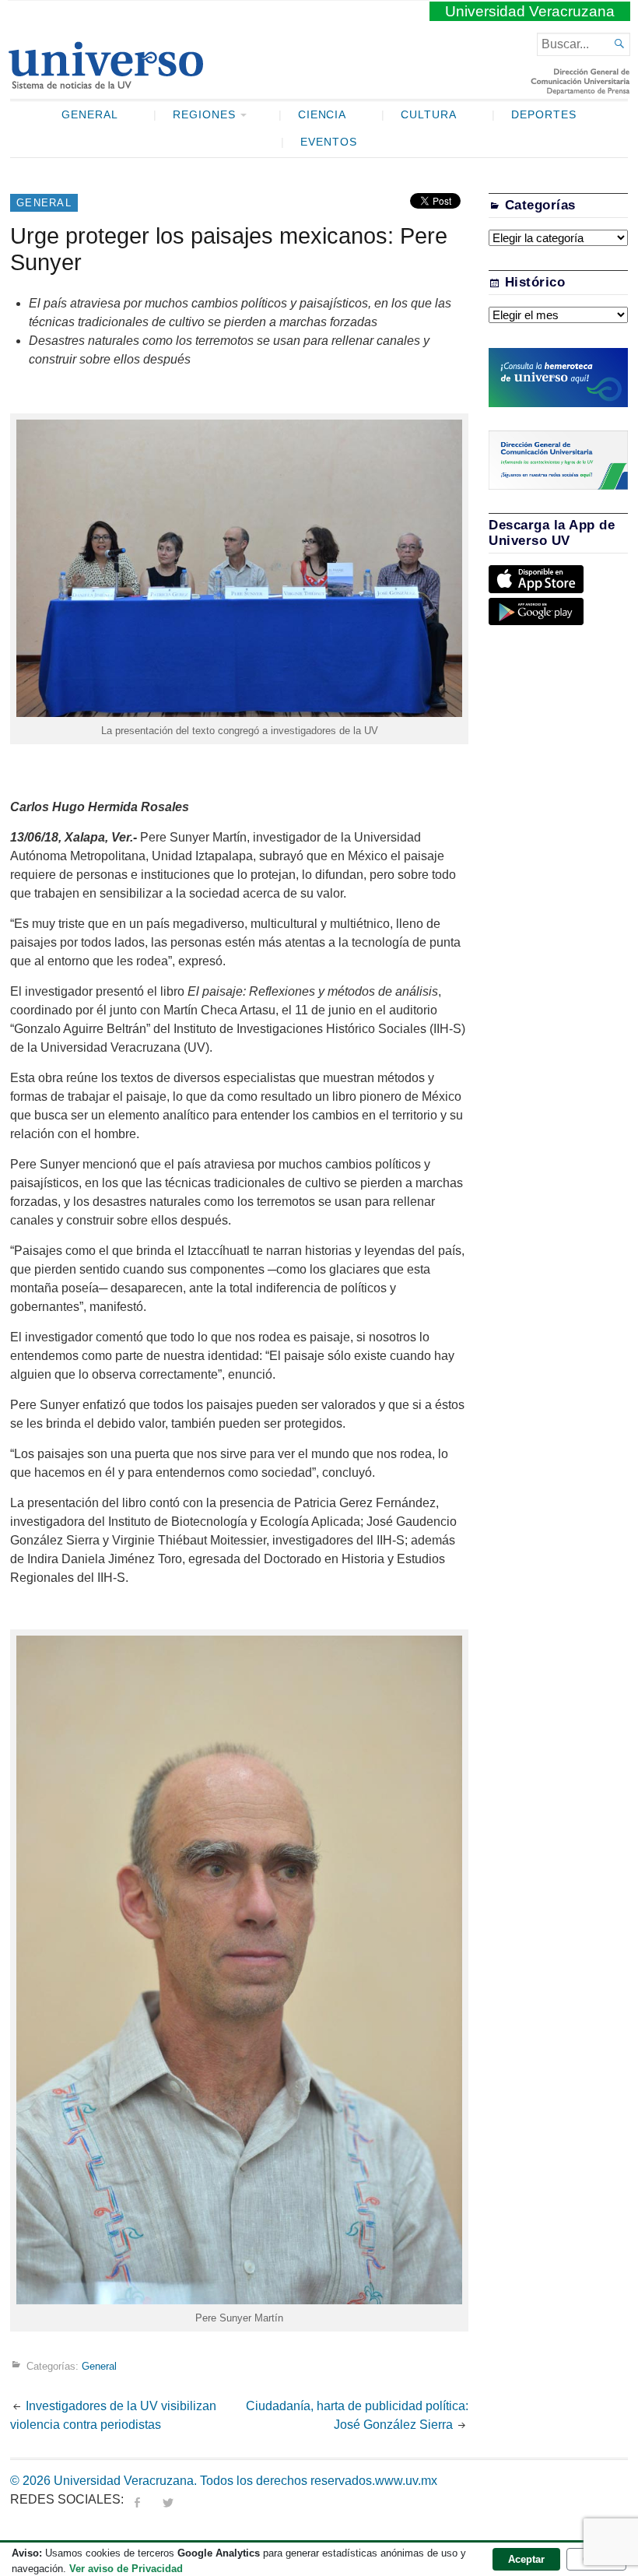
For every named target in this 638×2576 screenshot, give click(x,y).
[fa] (137, 2499)
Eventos (329, 142)
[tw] (168, 2499)
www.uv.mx (406, 2481)
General (90, 115)
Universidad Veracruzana (530, 11)
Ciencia (323, 115)
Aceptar (526, 2559)
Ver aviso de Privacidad (126, 2569)
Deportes (544, 115)
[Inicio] (105, 83)
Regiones (204, 115)
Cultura (429, 115)
